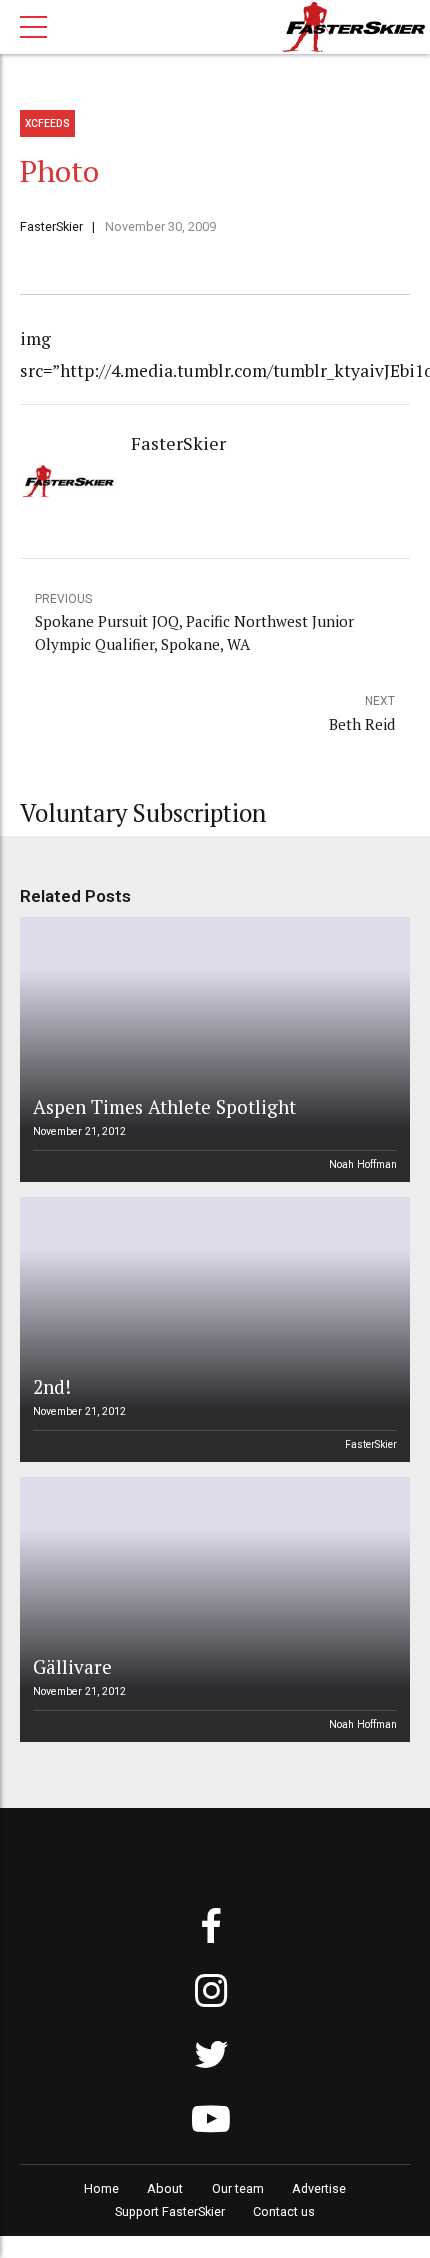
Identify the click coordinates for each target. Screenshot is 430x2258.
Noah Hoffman (363, 1164)
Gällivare (72, 1666)
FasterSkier (51, 226)
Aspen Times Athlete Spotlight (164, 1106)
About (165, 2188)
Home (101, 2188)
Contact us (284, 2211)
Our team (238, 2188)
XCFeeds (47, 123)
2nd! (52, 1386)
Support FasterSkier (170, 2211)
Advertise (319, 2188)
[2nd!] (212, 1329)
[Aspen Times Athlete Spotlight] (212, 1049)
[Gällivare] (212, 1609)
